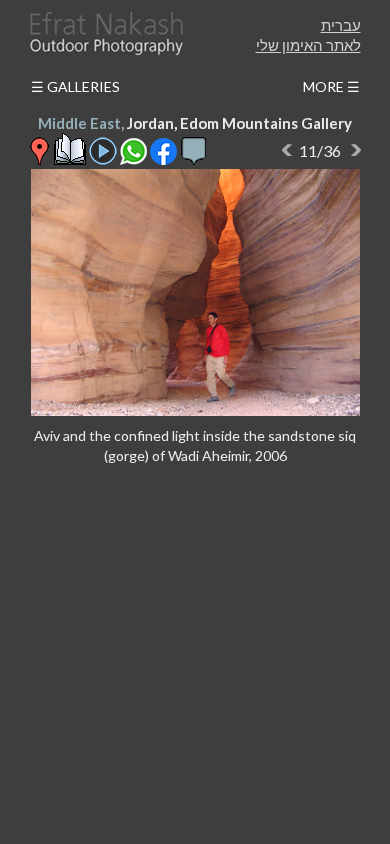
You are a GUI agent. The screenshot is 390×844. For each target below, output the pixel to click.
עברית (341, 25)
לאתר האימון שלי (308, 45)
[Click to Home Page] (105, 33)
